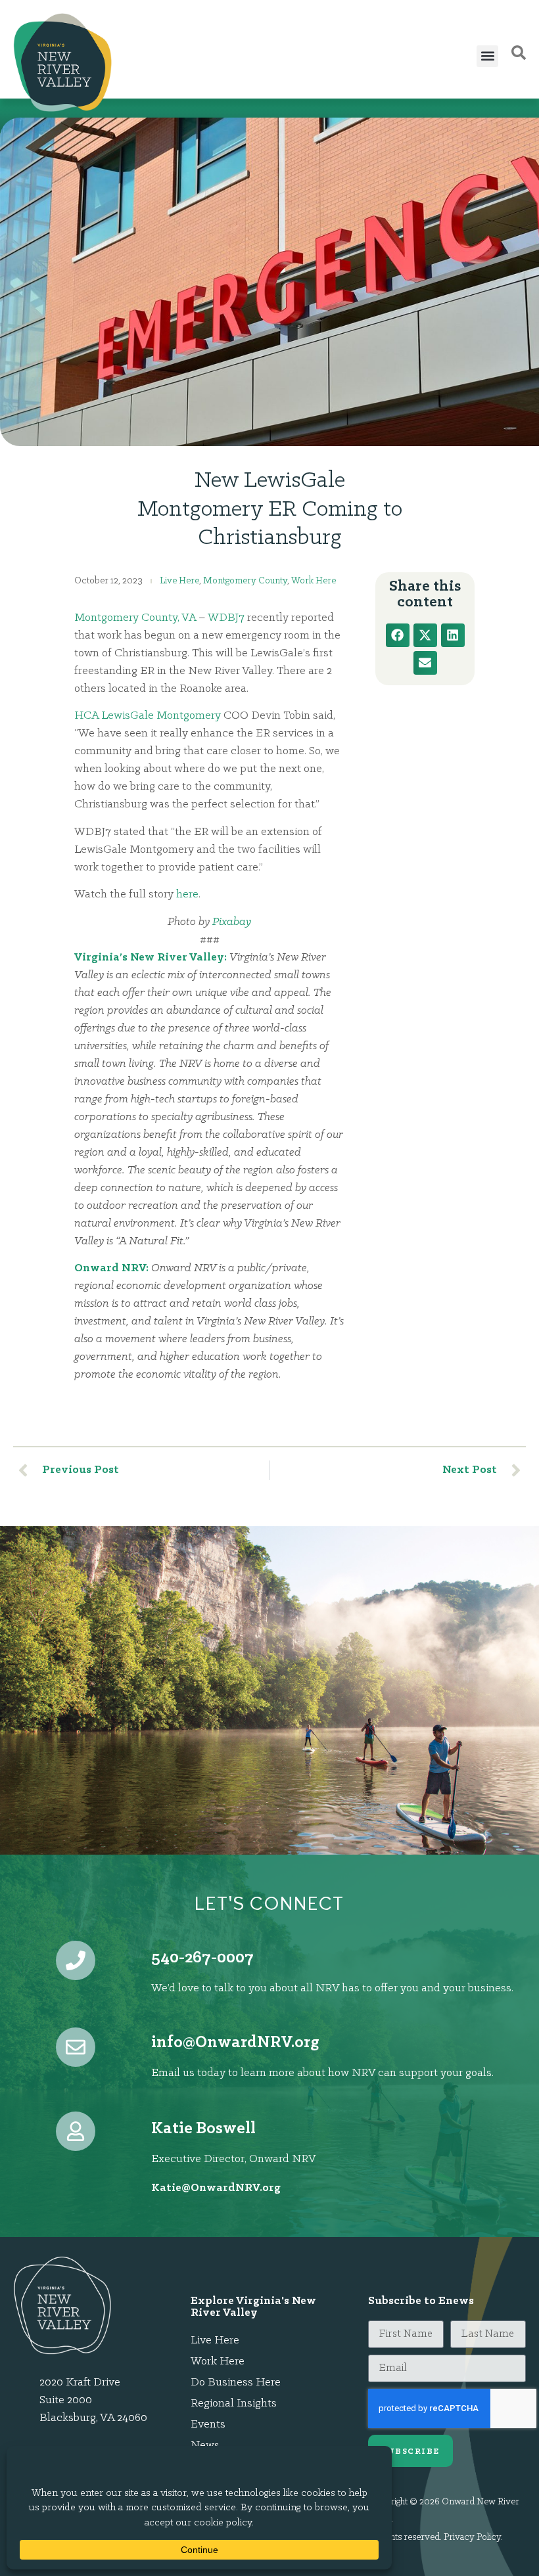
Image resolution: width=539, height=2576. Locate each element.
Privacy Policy (472, 2538)
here (187, 895)
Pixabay (232, 922)
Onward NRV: (111, 1269)
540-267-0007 (202, 1958)
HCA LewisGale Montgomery (148, 716)
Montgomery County (245, 581)
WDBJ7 (226, 618)
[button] (487, 56)
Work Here (314, 581)
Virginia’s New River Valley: (151, 958)
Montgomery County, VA (135, 618)
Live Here (179, 581)
